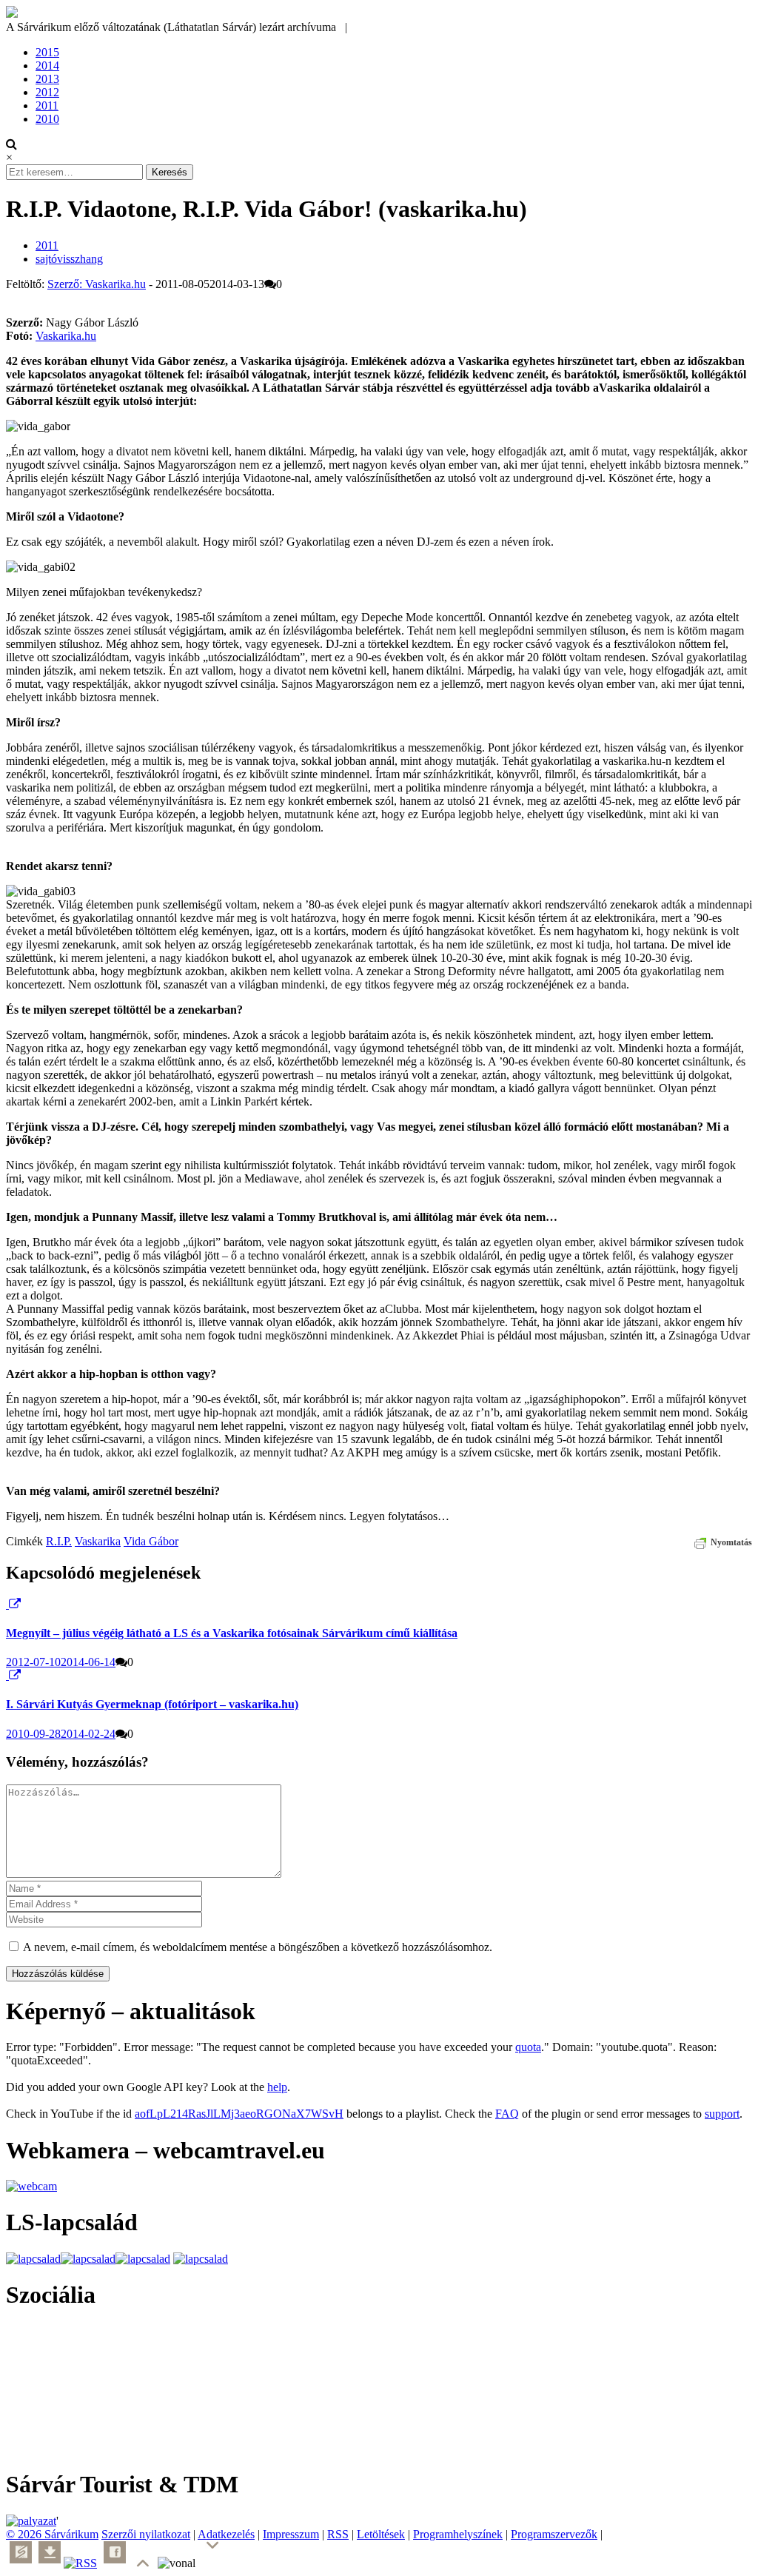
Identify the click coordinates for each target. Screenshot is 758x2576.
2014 (47, 66)
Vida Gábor (151, 1541)
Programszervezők (554, 2534)
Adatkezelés (226, 2534)
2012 (47, 92)
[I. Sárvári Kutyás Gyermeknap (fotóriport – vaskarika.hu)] (7, 1675)
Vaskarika (98, 1541)
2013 (47, 79)
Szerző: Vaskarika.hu (97, 284)
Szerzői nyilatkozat (146, 2534)
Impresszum (291, 2534)
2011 (47, 106)
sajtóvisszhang (69, 259)
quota (528, 2047)
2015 (47, 52)
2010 (47, 119)
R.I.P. (59, 1541)
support (722, 2114)
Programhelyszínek (458, 2534)
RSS (338, 2534)
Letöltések (381, 2534)
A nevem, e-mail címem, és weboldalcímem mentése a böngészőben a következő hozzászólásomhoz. (258, 1947)
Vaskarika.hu (66, 336)
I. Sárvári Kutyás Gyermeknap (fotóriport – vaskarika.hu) (152, 1704)
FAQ (507, 2114)
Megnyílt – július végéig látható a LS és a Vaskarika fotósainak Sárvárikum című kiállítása (232, 1633)
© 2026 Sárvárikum (52, 2534)
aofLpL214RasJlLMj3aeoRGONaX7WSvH (239, 2114)
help (277, 2087)
